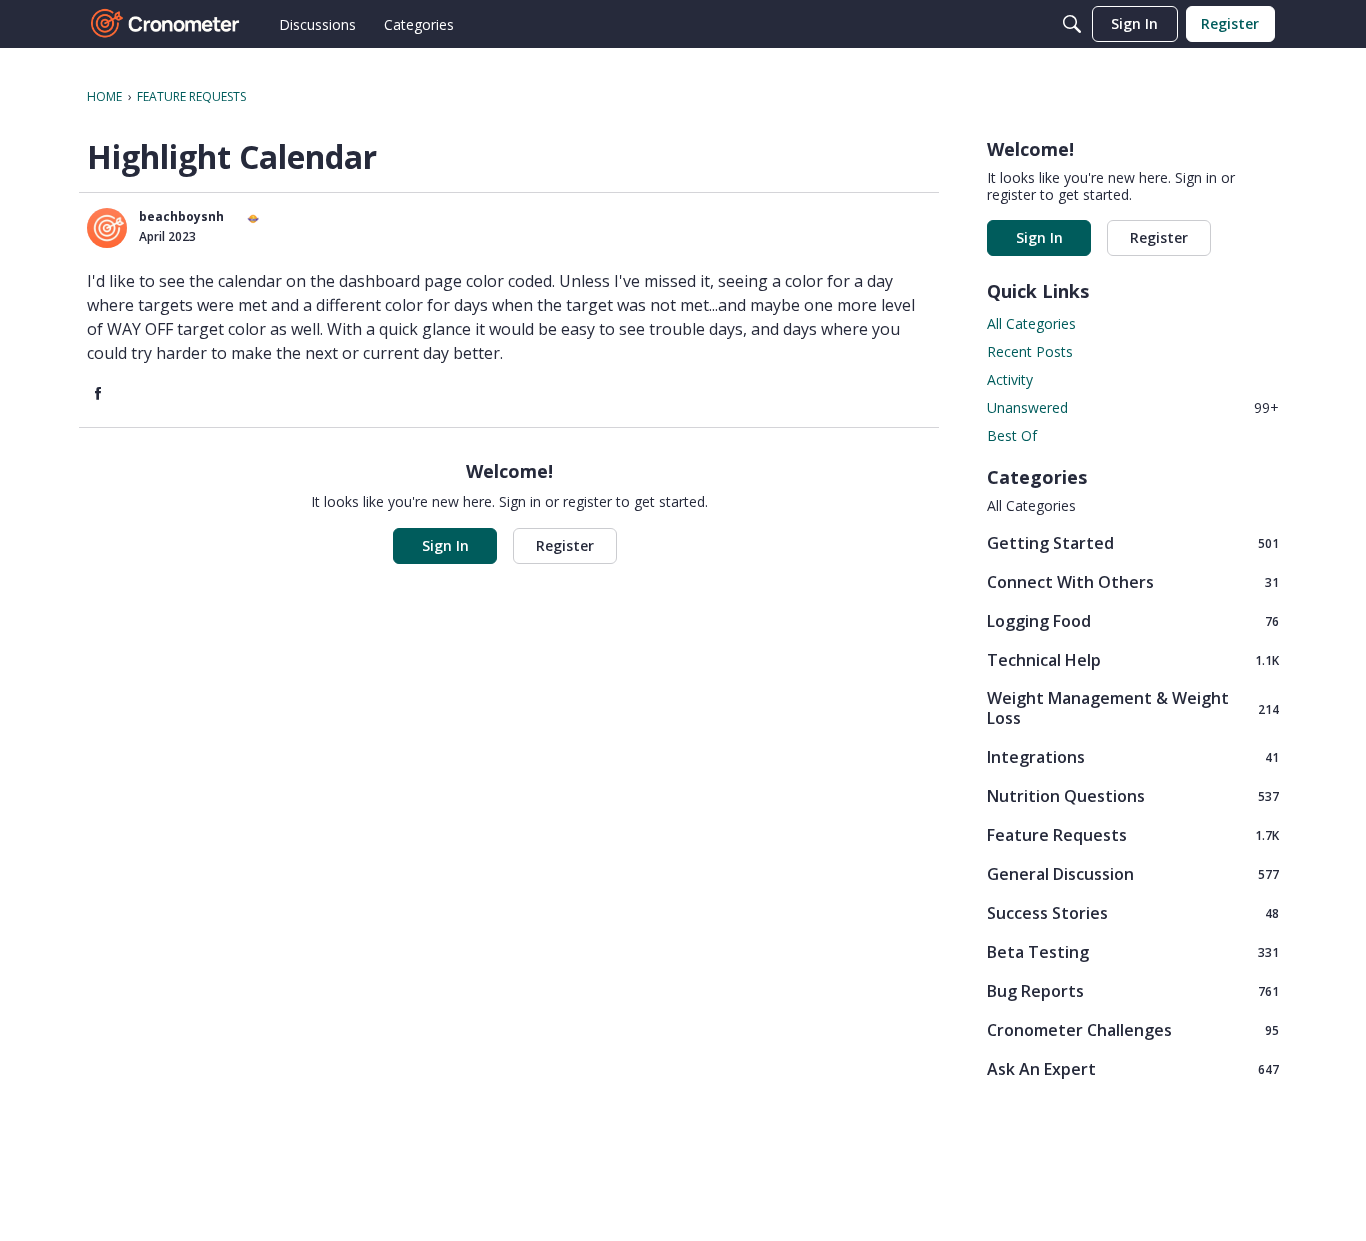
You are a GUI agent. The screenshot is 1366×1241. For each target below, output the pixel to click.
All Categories (1031, 323)
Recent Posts (1030, 351)
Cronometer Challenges (1133, 1029)
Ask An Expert (1133, 1068)
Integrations (1133, 756)
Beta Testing (1133, 951)
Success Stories (1133, 912)
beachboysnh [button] (181, 216)
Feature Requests (1133, 834)
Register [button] (565, 545)
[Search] (1072, 24)
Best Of (1012, 435)
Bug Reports (1133, 990)
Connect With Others (1133, 581)
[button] (107, 228)
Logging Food (1133, 620)
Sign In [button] (445, 545)
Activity (1010, 379)
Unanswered (1133, 407)
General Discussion (1133, 873)
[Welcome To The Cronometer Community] (166, 24)
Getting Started (1133, 542)
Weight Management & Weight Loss (1133, 708)
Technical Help (1133, 659)
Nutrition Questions (1133, 795)
